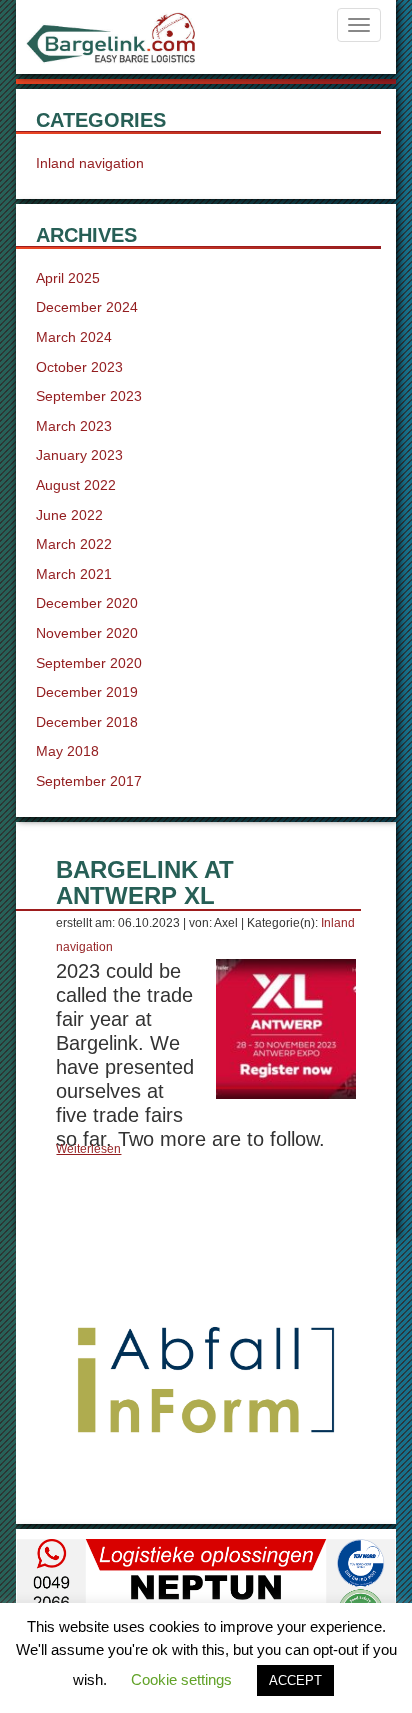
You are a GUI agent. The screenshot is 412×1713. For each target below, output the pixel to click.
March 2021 (74, 574)
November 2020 (87, 633)
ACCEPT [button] (295, 1680)
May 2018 (67, 751)
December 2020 (87, 603)
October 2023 (79, 367)
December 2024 (87, 307)
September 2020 (89, 663)
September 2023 (89, 396)
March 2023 (74, 426)
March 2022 (74, 544)
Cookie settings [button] (181, 1679)
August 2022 (76, 485)
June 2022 (69, 515)
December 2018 (87, 722)
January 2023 (79, 455)
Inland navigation (90, 163)
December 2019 (87, 692)
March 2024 (74, 337)
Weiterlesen (88, 1149)
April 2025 (68, 278)
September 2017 (89, 781)
